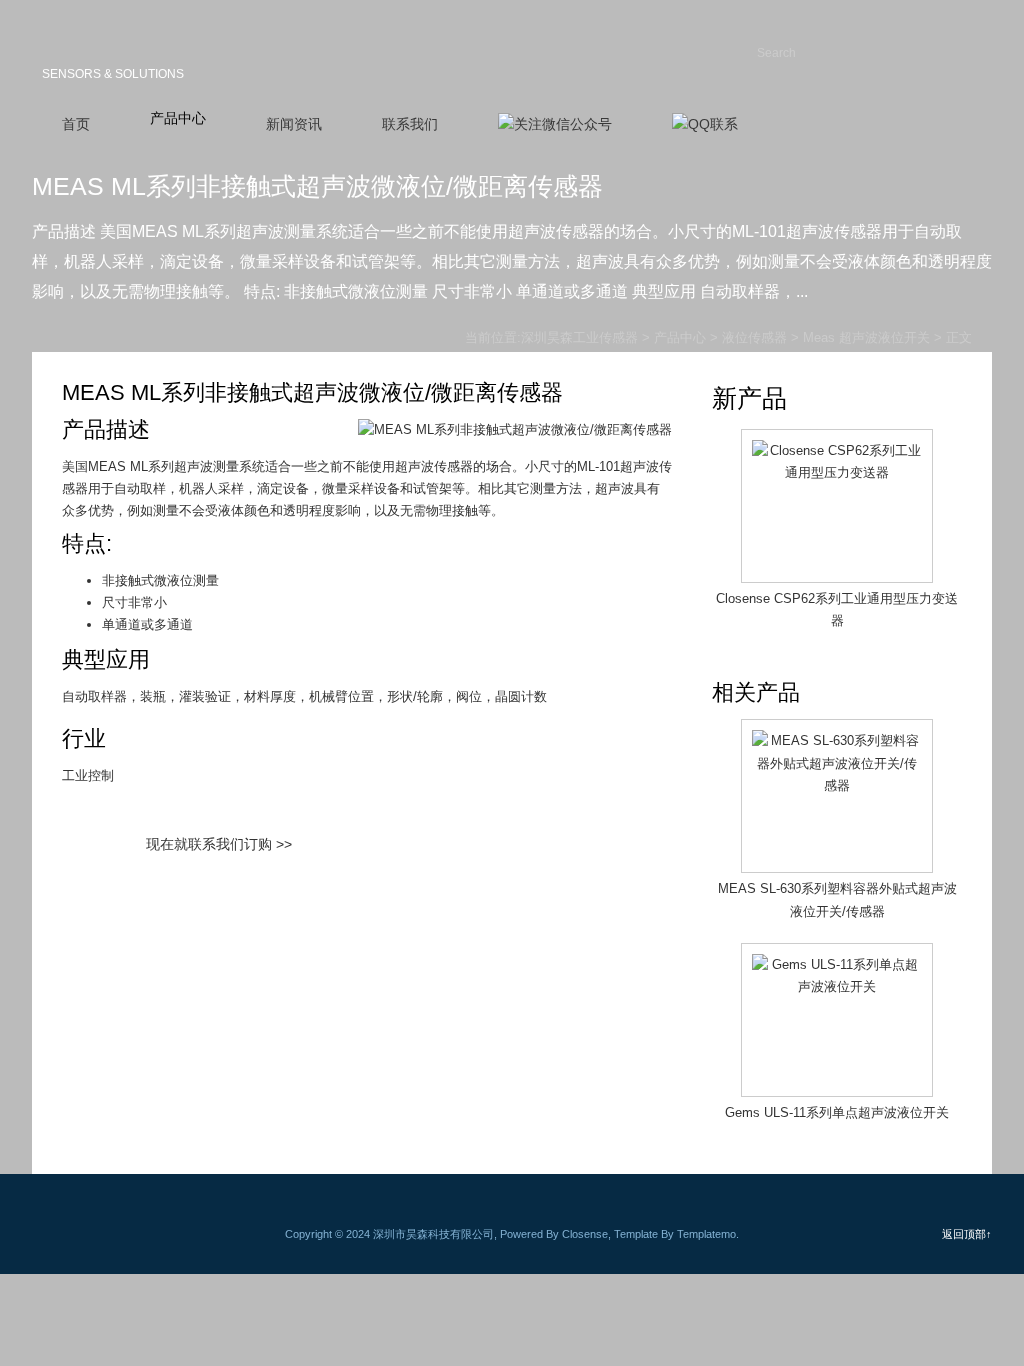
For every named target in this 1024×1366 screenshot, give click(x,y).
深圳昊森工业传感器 (132, 44)
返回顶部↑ (967, 1234)
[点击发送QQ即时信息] (705, 125)
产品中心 (178, 118)
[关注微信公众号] (555, 125)
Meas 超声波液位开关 (866, 337)
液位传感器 (754, 337)
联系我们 (410, 124)
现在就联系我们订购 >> (219, 844)
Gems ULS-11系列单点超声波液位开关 (837, 1112)
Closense (585, 1234)
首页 (76, 124)
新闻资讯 (294, 124)
